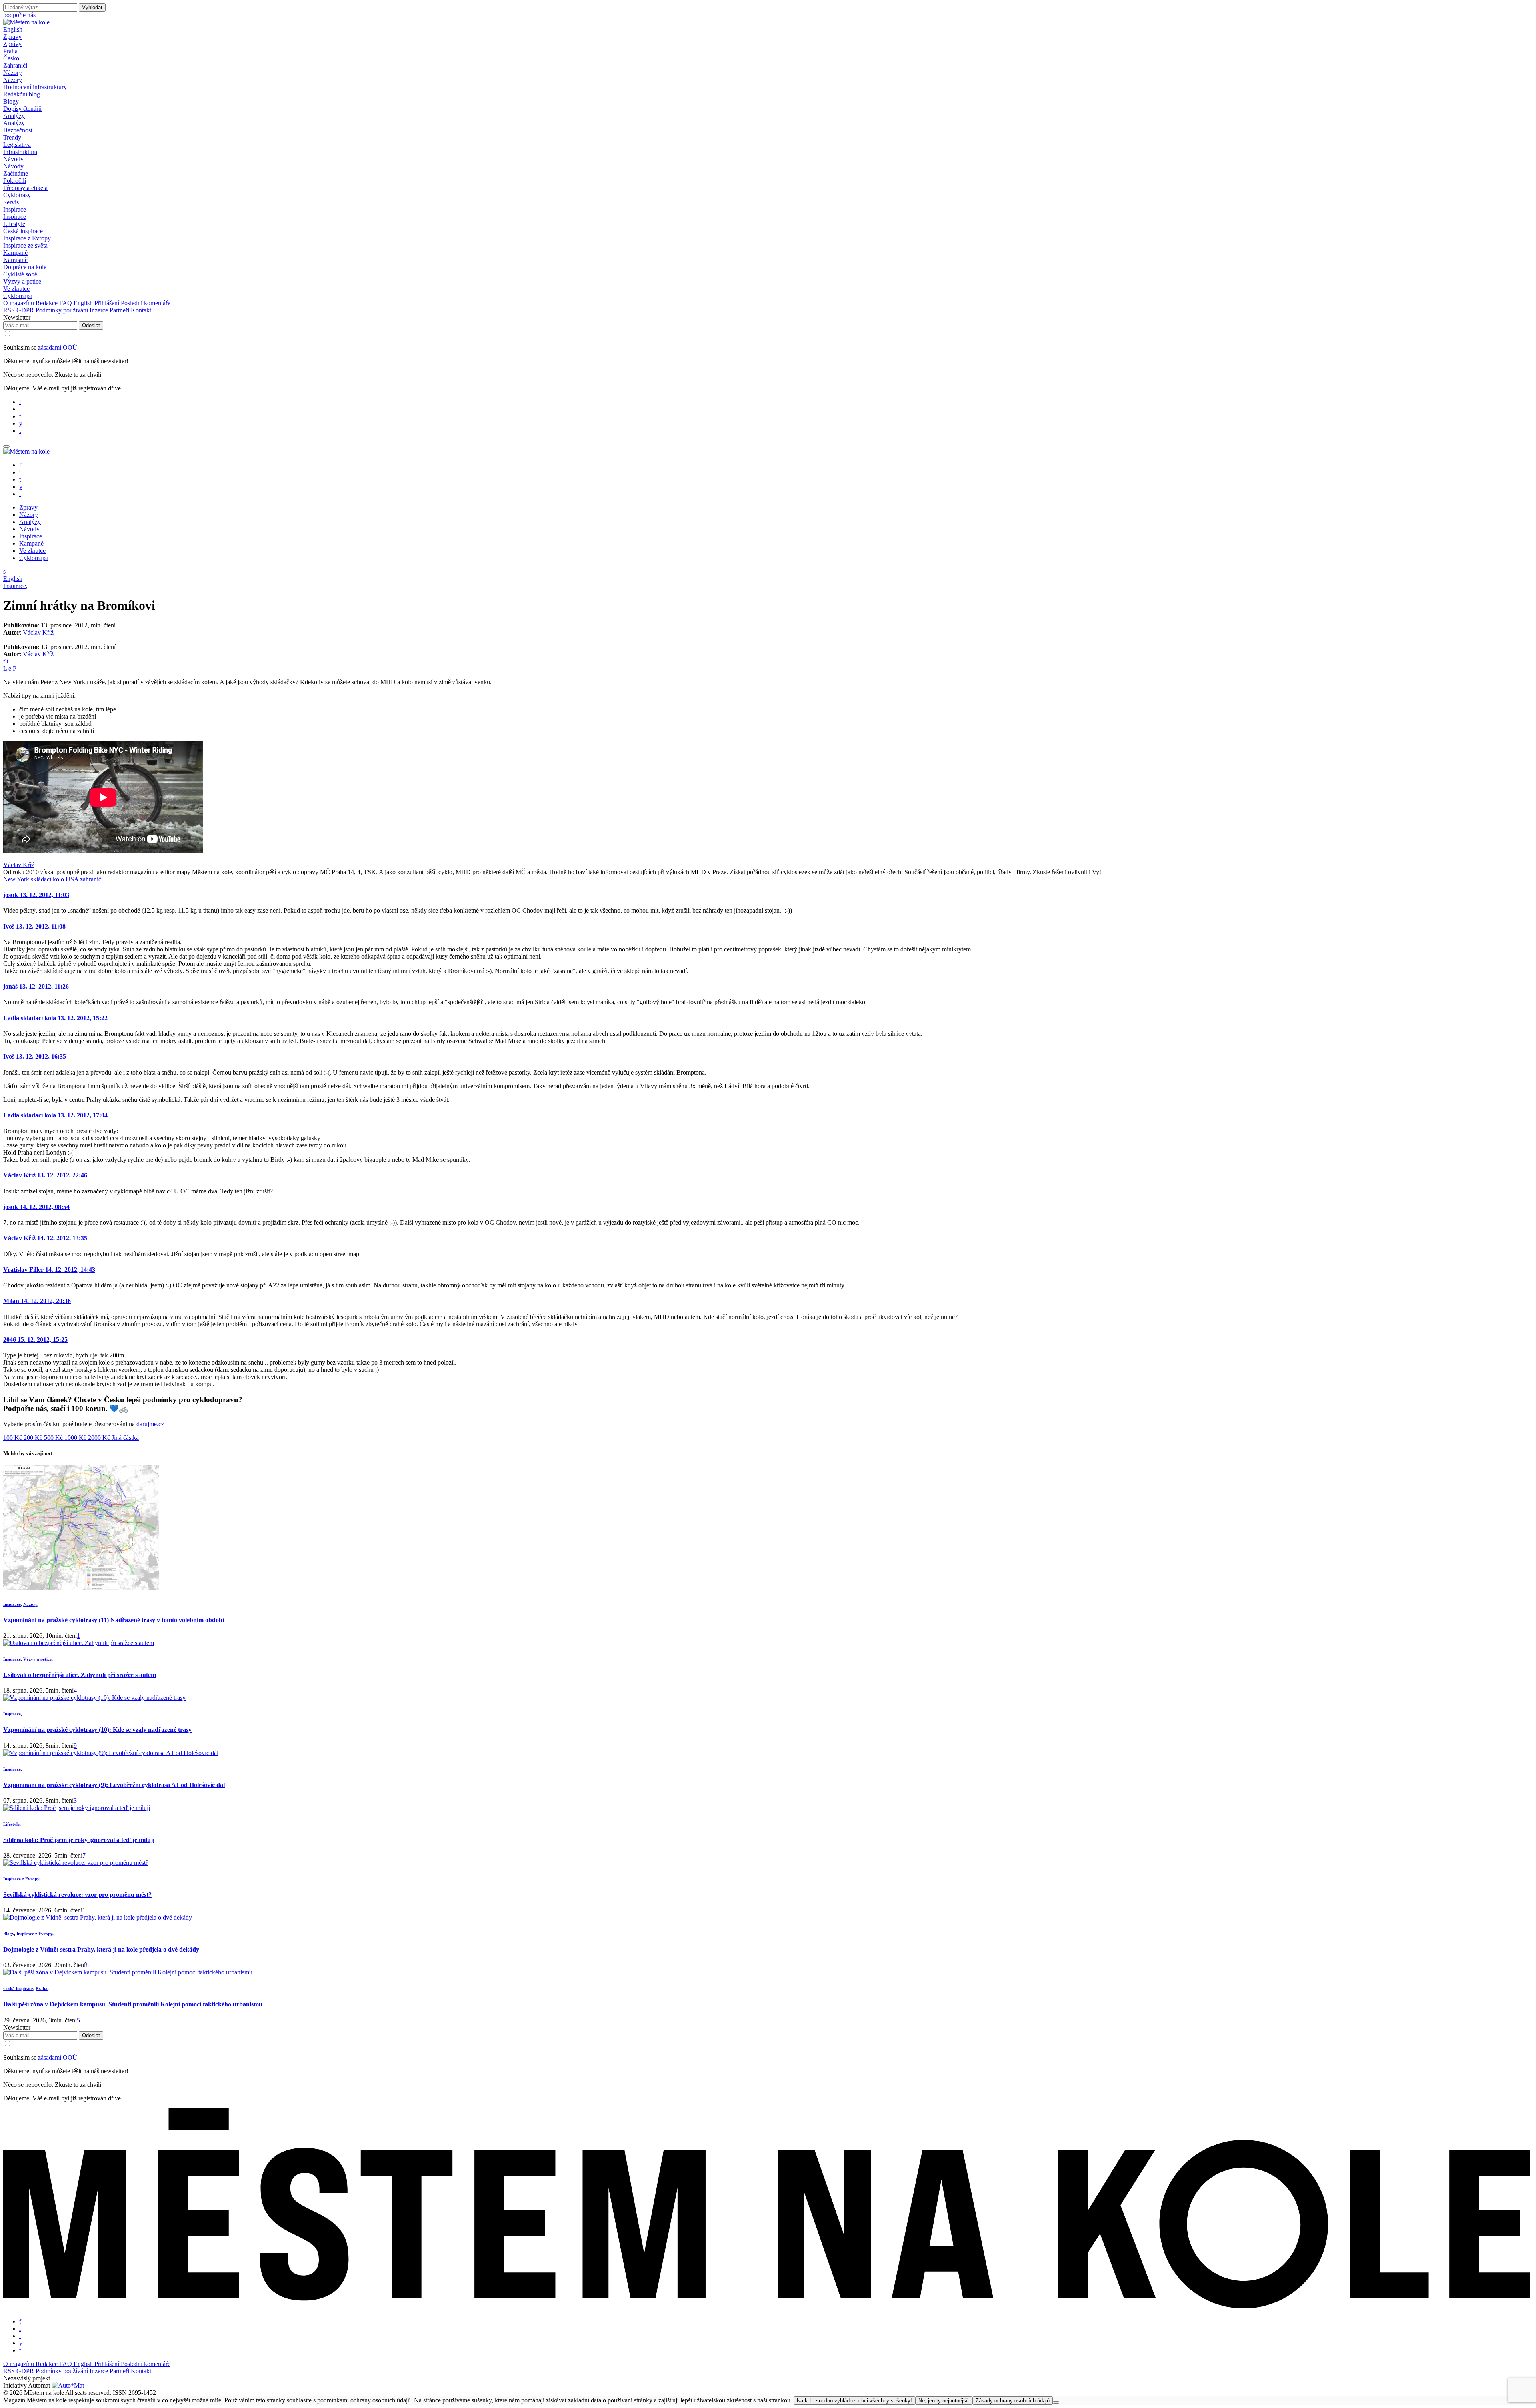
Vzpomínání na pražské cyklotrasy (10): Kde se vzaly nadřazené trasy (97, 1730)
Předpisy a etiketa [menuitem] (25, 188)
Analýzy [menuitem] (14, 123)
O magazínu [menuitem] (19, 303)
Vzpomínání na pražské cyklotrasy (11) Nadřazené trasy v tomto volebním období (114, 1620)
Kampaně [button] (15, 253)
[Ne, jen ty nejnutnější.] (1056, 2402)
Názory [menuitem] (13, 80)
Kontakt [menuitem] (141, 310)
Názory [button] (13, 73)
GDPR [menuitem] (26, 310)
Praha (42, 1988)
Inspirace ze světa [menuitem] (25, 245)
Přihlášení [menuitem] (108, 303)
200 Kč (34, 1438)
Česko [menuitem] (11, 58)
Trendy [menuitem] (12, 137)
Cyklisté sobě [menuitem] (20, 274)
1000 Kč (76, 1438)
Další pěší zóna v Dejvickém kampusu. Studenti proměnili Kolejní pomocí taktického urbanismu (133, 2004)
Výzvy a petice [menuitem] (22, 281)
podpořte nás (19, 15)
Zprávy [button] (12, 37)
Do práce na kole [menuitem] (25, 267)
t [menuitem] (20, 416)
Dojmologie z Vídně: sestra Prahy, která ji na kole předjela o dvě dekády (101, 1949)
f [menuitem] (20, 402)
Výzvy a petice (37, 1659)
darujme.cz (150, 1424)
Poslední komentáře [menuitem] (146, 303)
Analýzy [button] (14, 116)
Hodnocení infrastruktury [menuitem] (35, 87)
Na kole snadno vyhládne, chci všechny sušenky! (854, 2401)
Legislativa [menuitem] (17, 145)
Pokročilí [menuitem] (15, 181)
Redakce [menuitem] (47, 303)
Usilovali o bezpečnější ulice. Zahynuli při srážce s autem (80, 1675)
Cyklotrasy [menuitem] (17, 195)
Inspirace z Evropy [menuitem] (27, 238)
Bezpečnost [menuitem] (18, 130)
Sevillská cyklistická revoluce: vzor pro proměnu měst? (77, 1895)
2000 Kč (100, 1438)
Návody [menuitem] (13, 166)
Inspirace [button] (15, 209)
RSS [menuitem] (10, 310)
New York (16, 879)
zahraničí (91, 879)
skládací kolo (47, 879)
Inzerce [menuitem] (100, 310)
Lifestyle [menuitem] (14, 224)
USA (72, 879)
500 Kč (54, 1438)
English (13, 29)
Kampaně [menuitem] (15, 260)
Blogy (9, 1934)
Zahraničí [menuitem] (15, 65)
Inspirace (15, 586)
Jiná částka (125, 1438)
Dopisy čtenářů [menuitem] (22, 109)
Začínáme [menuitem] (16, 173)
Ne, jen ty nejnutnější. (944, 2401)
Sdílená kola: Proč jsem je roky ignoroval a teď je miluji (79, 1840)
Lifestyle (11, 1824)
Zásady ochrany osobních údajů (1013, 2401)
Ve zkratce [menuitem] (16, 289)
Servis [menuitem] (11, 202)
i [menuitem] (20, 409)
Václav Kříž (38, 632)
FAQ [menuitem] (66, 303)
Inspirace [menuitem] (15, 217)
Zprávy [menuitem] (12, 44)
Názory (30, 1604)
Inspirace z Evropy (21, 1879)
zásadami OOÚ (58, 347)
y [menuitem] (21, 423)
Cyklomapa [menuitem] (18, 296)
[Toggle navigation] (6, 446)
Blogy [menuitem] (11, 101)
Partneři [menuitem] (120, 310)
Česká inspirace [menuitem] (23, 231)
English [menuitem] (84, 303)
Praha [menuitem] (10, 51)
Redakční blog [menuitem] (22, 94)
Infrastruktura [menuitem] (20, 152)
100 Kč (13, 1438)
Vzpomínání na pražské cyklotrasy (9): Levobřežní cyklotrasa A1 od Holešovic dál (114, 1785)
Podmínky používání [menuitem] (63, 310)
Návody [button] (13, 159)
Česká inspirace (18, 1988)
